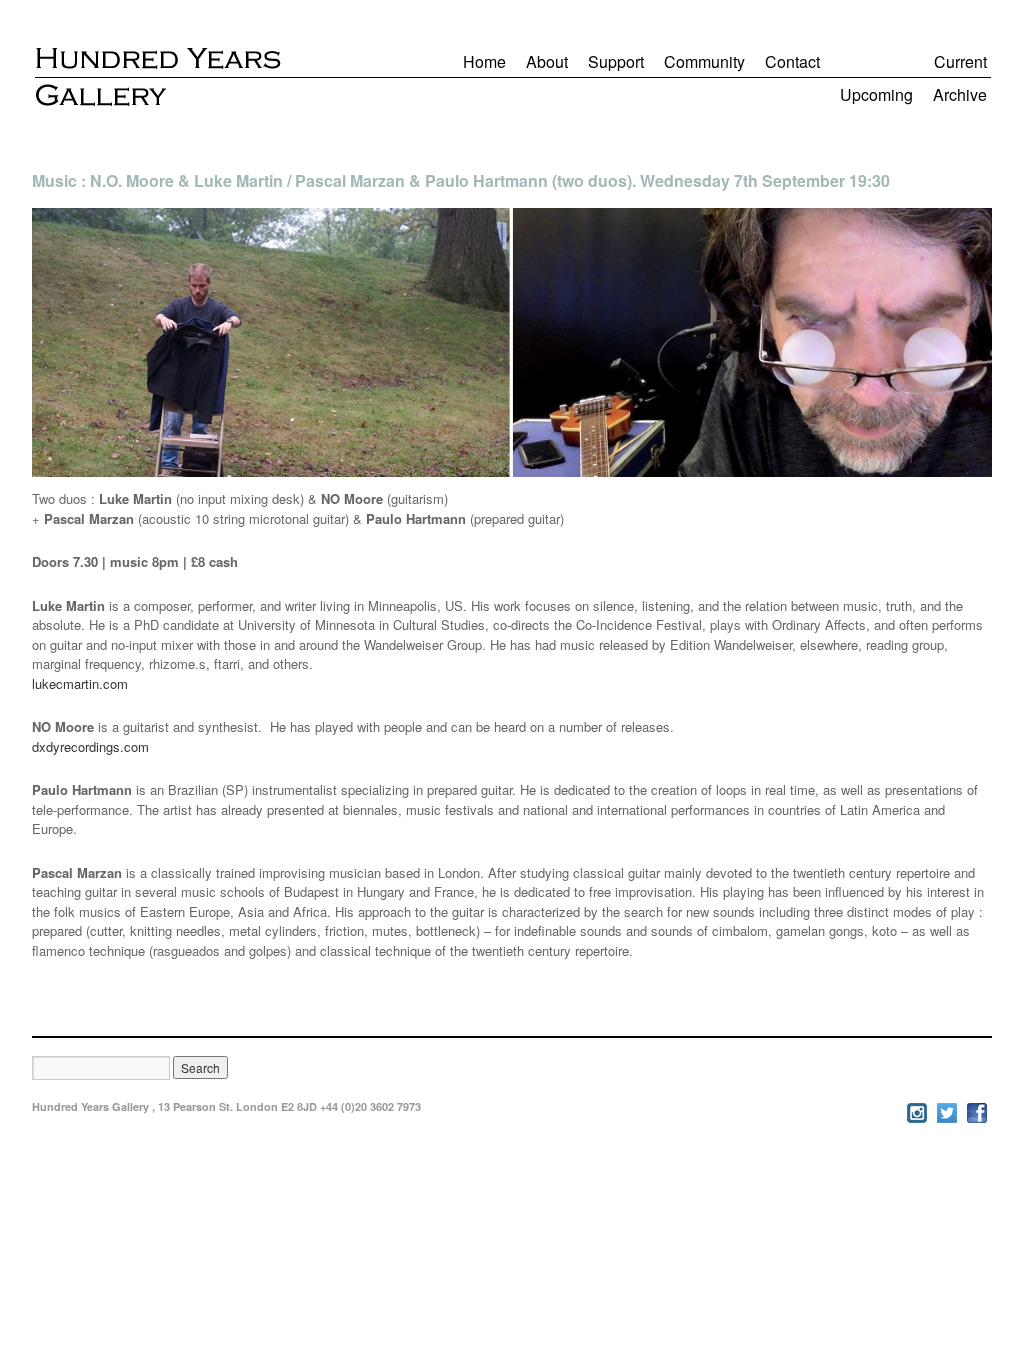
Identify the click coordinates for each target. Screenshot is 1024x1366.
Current (960, 61)
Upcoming (876, 94)
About (547, 61)
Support (616, 61)
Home (484, 61)
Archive (960, 94)
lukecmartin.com (80, 683)
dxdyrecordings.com (90, 746)
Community (704, 61)
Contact (792, 61)
